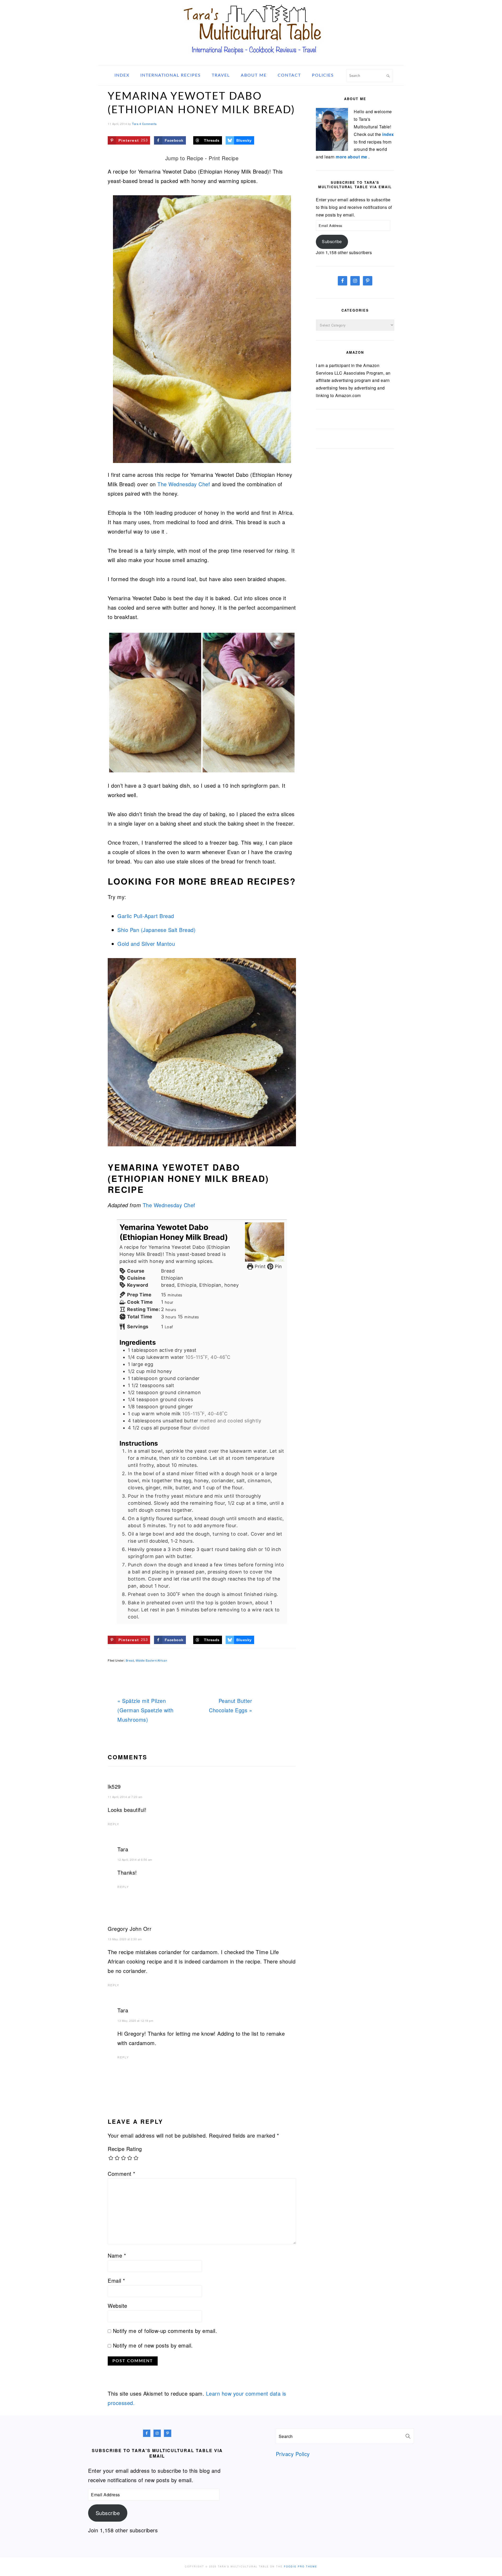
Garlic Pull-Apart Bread (146, 916)
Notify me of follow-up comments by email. (165, 2331)
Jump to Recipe (184, 158)
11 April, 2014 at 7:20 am (125, 1797)
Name (117, 2255)
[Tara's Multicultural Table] (251, 58)
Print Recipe (224, 158)
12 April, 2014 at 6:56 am (135, 1859)
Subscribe (332, 241)
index (388, 134)
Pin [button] (278, 1266)
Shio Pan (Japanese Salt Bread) (156, 930)
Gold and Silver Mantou (146, 944)
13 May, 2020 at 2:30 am (125, 1939)
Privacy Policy (293, 2454)
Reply (113, 1824)
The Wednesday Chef (184, 484)
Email (116, 2280)
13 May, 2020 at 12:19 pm (135, 2020)
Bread (130, 1660)
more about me (352, 157)
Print (259, 1266)
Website (118, 2306)
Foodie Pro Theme (301, 2566)
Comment (122, 2174)
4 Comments (148, 124)
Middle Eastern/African (151, 1660)
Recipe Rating (125, 2149)
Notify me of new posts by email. (153, 2345)
